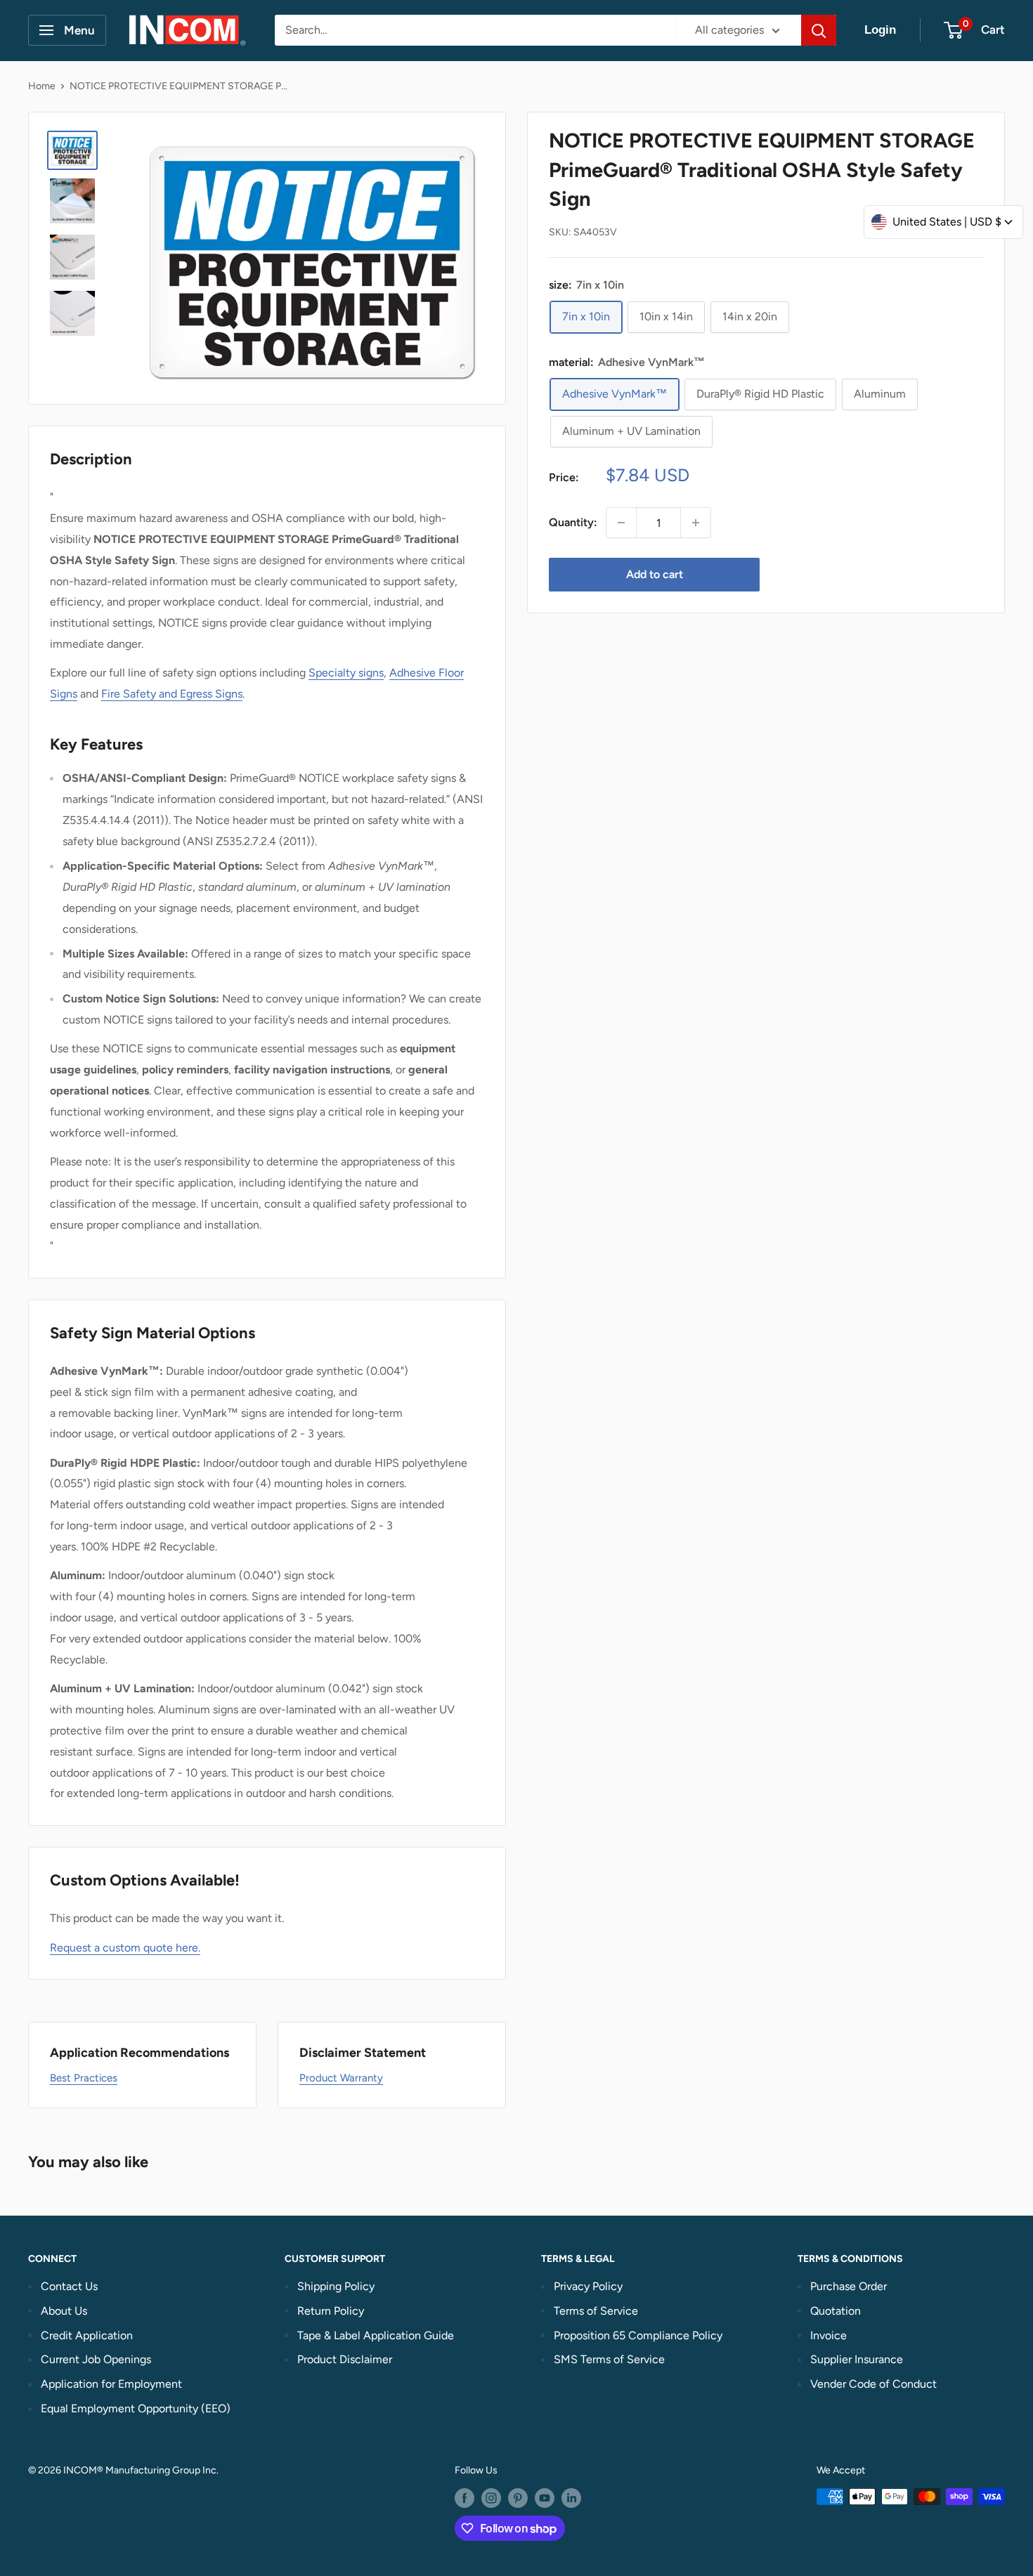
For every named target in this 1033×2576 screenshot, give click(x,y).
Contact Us (69, 2286)
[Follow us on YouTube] (545, 2498)
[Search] (819, 30)
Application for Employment (111, 2384)
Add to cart (655, 574)
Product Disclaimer (345, 2359)
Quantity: (573, 522)
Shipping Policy (336, 2286)
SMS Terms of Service (609, 2359)
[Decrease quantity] (621, 523)
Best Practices (84, 2078)
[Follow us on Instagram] (491, 2498)
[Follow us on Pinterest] (518, 2498)
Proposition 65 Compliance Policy (638, 2335)
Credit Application (87, 2335)
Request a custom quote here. (125, 1948)
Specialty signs (346, 673)
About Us (64, 2311)
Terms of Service (596, 2311)
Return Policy (331, 2311)
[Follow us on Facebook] (464, 2498)
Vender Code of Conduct (873, 2384)
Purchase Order (849, 2286)
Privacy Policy (588, 2286)
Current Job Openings (96, 2359)
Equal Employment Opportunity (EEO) (136, 2408)
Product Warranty (341, 2078)
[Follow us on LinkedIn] (571, 2498)
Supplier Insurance (857, 2359)
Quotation (836, 2311)
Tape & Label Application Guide (376, 2335)
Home (42, 86)
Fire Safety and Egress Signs (172, 694)
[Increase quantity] (696, 523)
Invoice (829, 2335)
